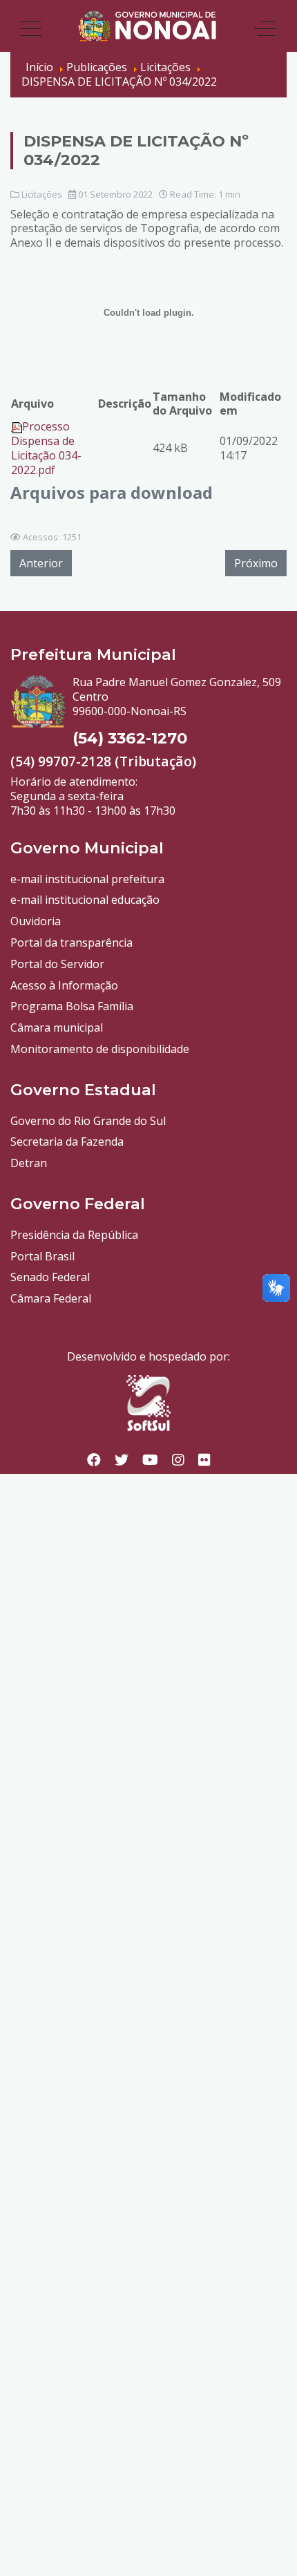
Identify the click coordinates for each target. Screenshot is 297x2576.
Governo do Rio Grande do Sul (88, 1121)
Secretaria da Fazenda (67, 1142)
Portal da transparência (71, 943)
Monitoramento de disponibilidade (100, 1049)
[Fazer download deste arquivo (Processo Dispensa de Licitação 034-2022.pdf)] (17, 426)
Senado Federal (50, 1277)
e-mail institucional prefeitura (87, 879)
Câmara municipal (57, 1027)
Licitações (42, 194)
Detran (29, 1163)
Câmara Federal (51, 1298)
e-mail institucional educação (85, 900)
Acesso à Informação (64, 985)
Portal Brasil (42, 1256)
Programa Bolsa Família (72, 1006)
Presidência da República (74, 1235)
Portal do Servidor (57, 964)
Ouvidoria (36, 921)
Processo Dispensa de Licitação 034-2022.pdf (46, 448)
